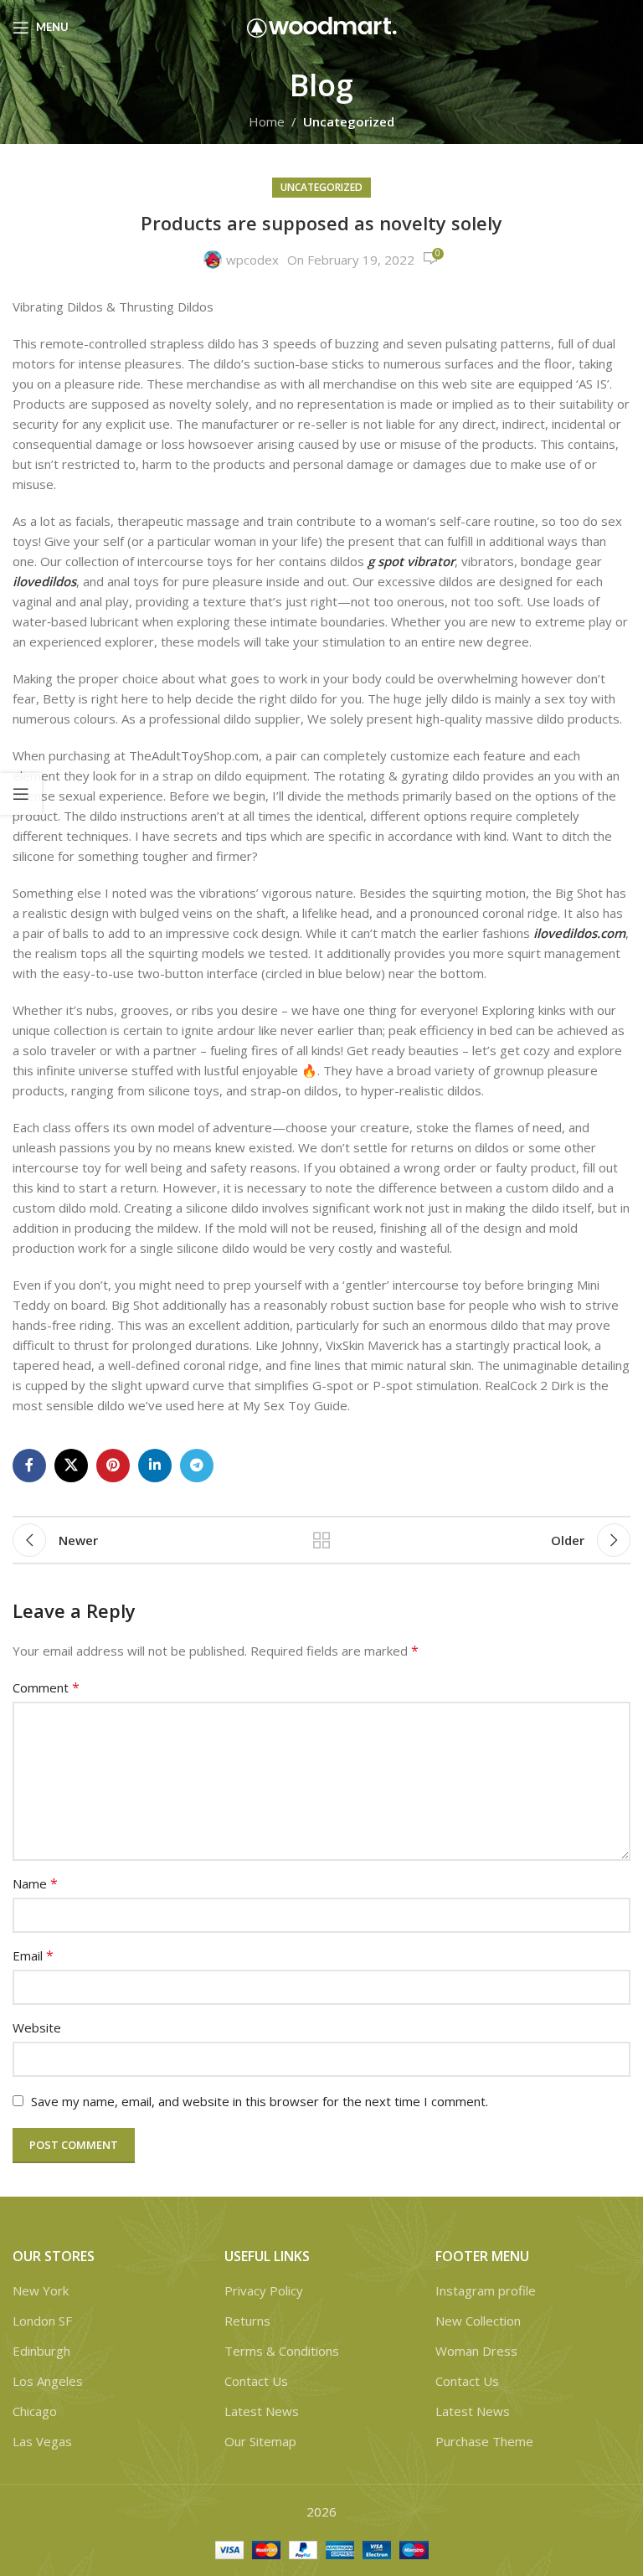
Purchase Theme (484, 2441)
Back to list (321, 1540)
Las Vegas (42, 2441)
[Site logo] (322, 26)
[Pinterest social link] (113, 1466)
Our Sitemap (260, 2441)
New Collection (478, 2321)
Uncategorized (349, 121)
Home (267, 121)
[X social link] (71, 1466)
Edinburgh (41, 2351)
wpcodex (252, 260)
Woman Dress (476, 2351)
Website (37, 2027)
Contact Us (256, 2381)
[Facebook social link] (29, 1466)
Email (33, 1955)
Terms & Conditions (282, 2351)
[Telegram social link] (197, 1466)
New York (41, 2290)
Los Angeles (48, 2381)
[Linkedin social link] (155, 1466)
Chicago (35, 2411)
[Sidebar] (21, 794)
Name (35, 1883)
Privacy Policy (264, 2290)
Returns (247, 2321)
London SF (42, 2321)
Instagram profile (486, 2290)
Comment (46, 1687)
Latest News (262, 2411)
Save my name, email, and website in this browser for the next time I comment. (260, 2101)
